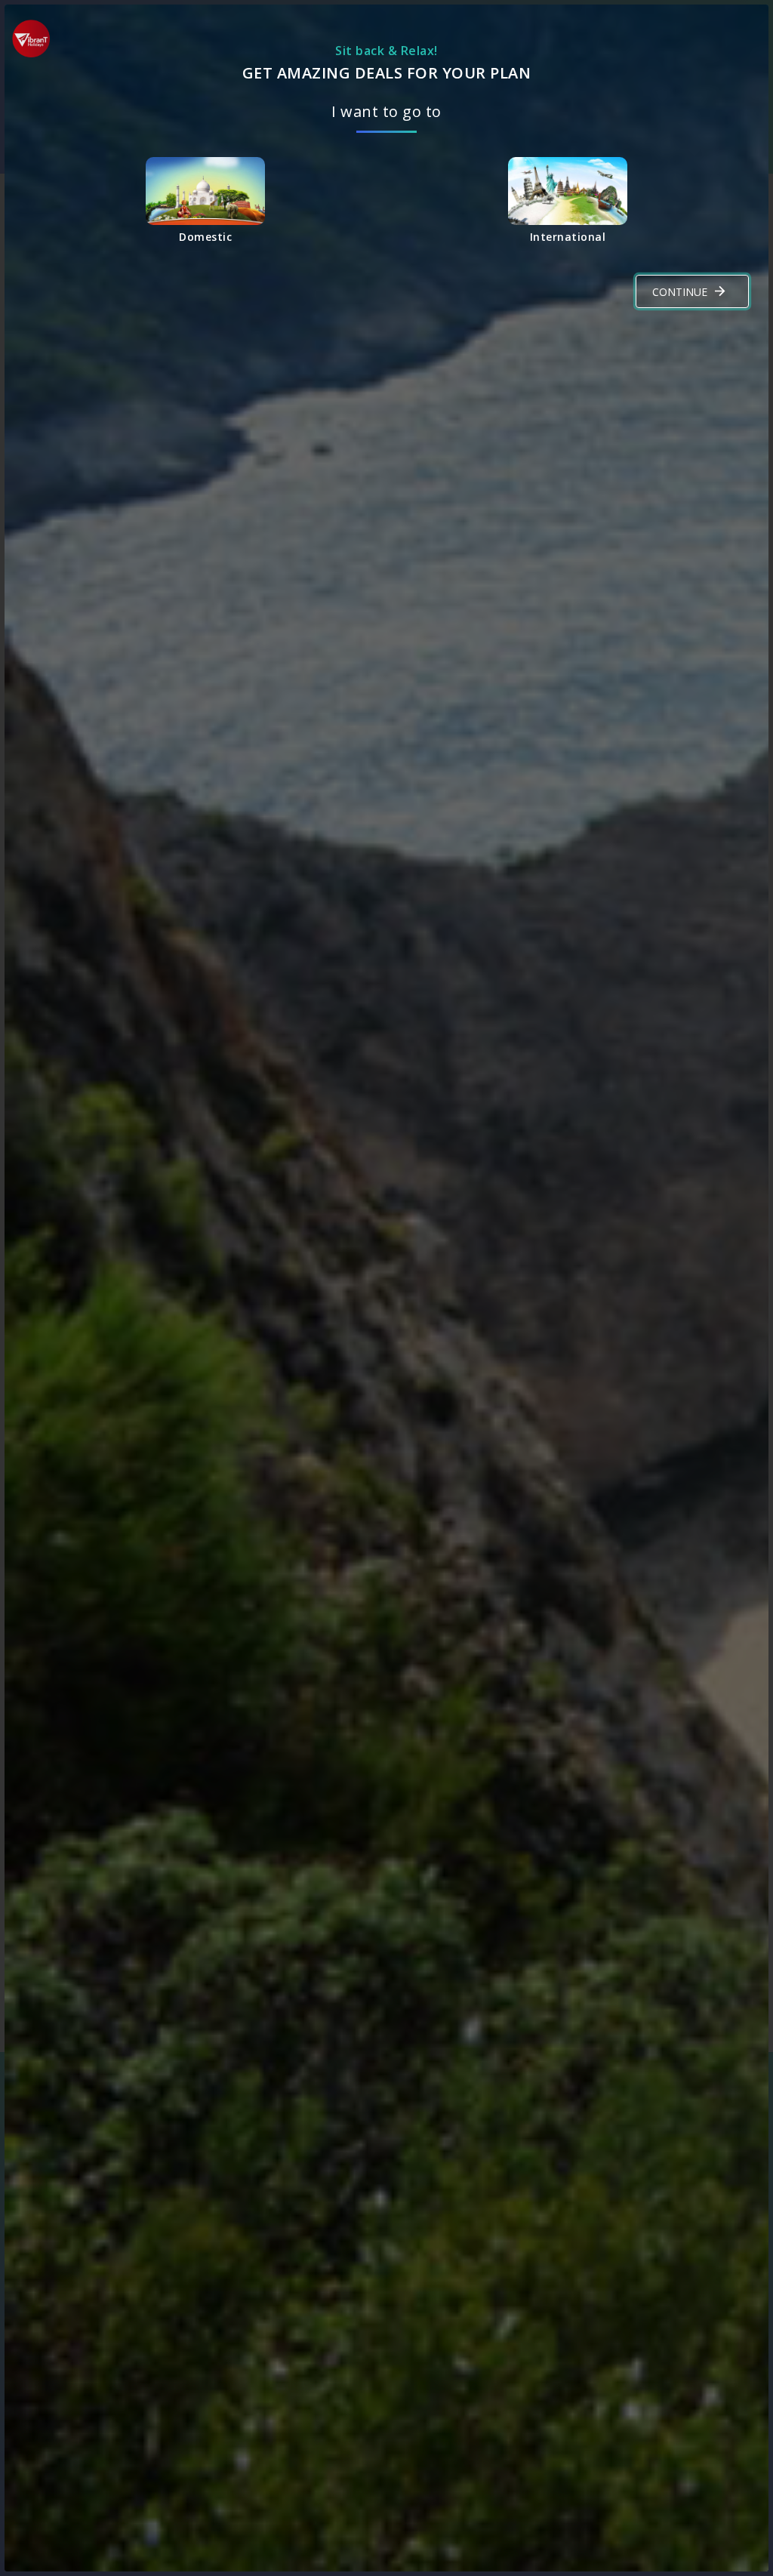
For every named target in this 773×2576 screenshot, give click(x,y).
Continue (680, 292)
